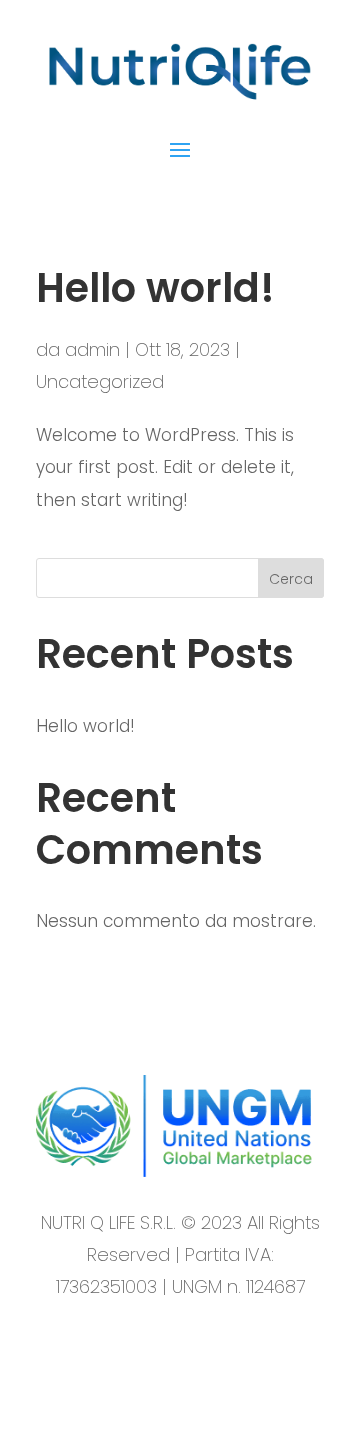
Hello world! (155, 288)
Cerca (291, 579)
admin (92, 349)
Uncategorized (100, 381)
